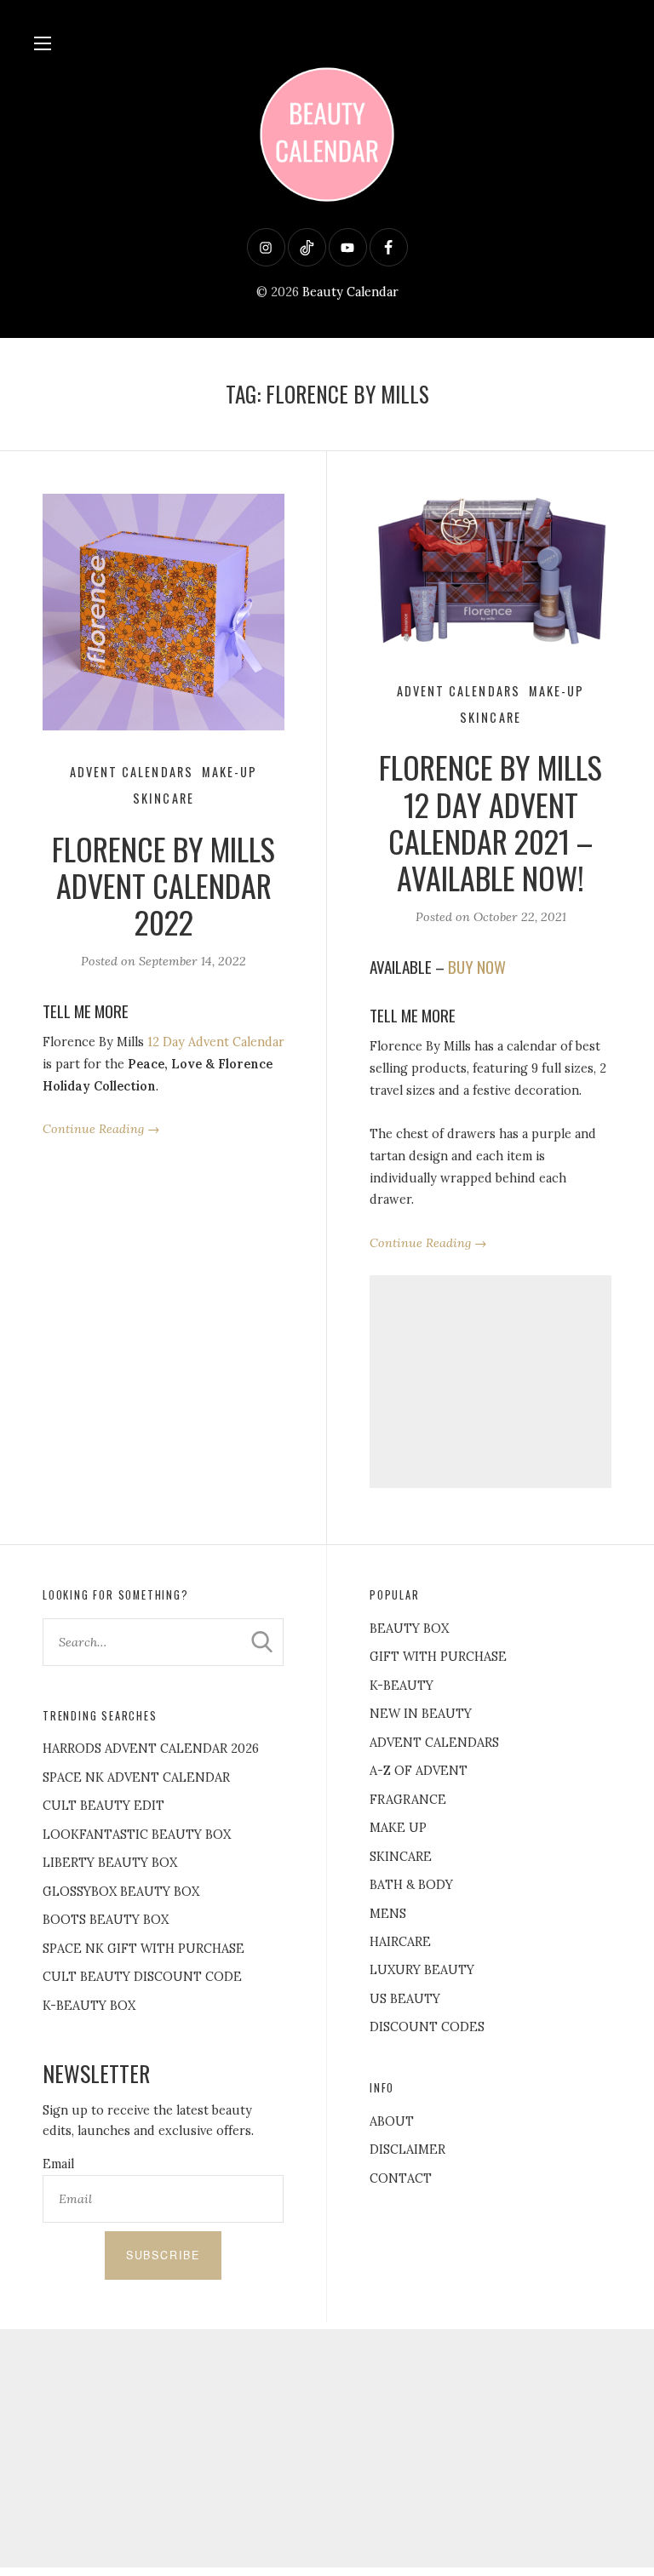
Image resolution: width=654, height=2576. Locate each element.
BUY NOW (477, 967)
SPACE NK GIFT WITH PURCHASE (143, 1949)
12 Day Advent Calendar (216, 1042)
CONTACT (401, 2178)
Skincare (163, 798)
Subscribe (163, 2255)
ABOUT (392, 2121)
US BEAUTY (405, 1999)
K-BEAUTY (402, 1686)
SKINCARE (401, 1857)
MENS (388, 1914)
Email (58, 2164)
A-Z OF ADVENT (419, 1771)
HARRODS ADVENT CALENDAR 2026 (151, 1749)
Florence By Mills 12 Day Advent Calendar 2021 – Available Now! (490, 822)
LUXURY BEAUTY (422, 1970)
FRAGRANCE (408, 1800)
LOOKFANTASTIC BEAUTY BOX (137, 1835)
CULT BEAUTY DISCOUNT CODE (142, 1977)
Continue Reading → (101, 1129)
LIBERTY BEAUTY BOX (110, 1863)
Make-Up (229, 772)
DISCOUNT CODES (427, 2027)
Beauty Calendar (350, 292)
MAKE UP (398, 1828)
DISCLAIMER (407, 2150)
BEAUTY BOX (409, 1629)
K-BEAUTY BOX (89, 2006)
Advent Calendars (132, 772)
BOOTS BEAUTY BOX (106, 1920)
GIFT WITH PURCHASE (438, 1657)
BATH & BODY (411, 1885)
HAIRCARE (400, 1942)
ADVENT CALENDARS (434, 1743)
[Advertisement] (490, 1382)
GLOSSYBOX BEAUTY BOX (121, 1892)
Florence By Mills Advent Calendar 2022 (163, 885)
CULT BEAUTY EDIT (103, 1806)
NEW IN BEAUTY (421, 1714)
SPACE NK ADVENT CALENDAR (136, 1777)
